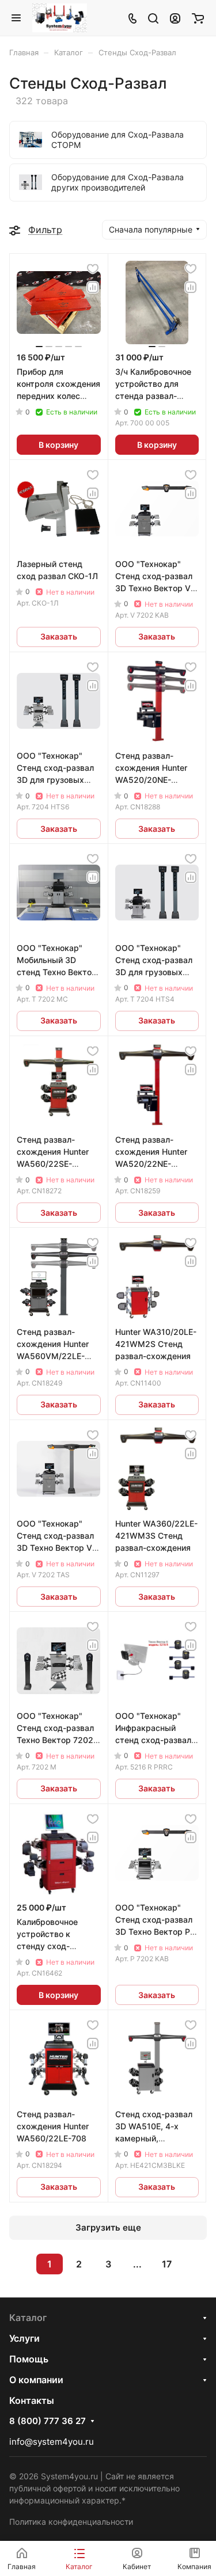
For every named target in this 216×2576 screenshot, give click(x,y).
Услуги (24, 2338)
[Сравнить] (93, 287)
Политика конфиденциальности (71, 2522)
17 (167, 2264)
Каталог (28, 2318)
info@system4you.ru (52, 2442)
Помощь (29, 2359)
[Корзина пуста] (198, 18)
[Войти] (175, 18)
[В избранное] (93, 269)
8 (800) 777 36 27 (48, 2421)
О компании (36, 2380)
